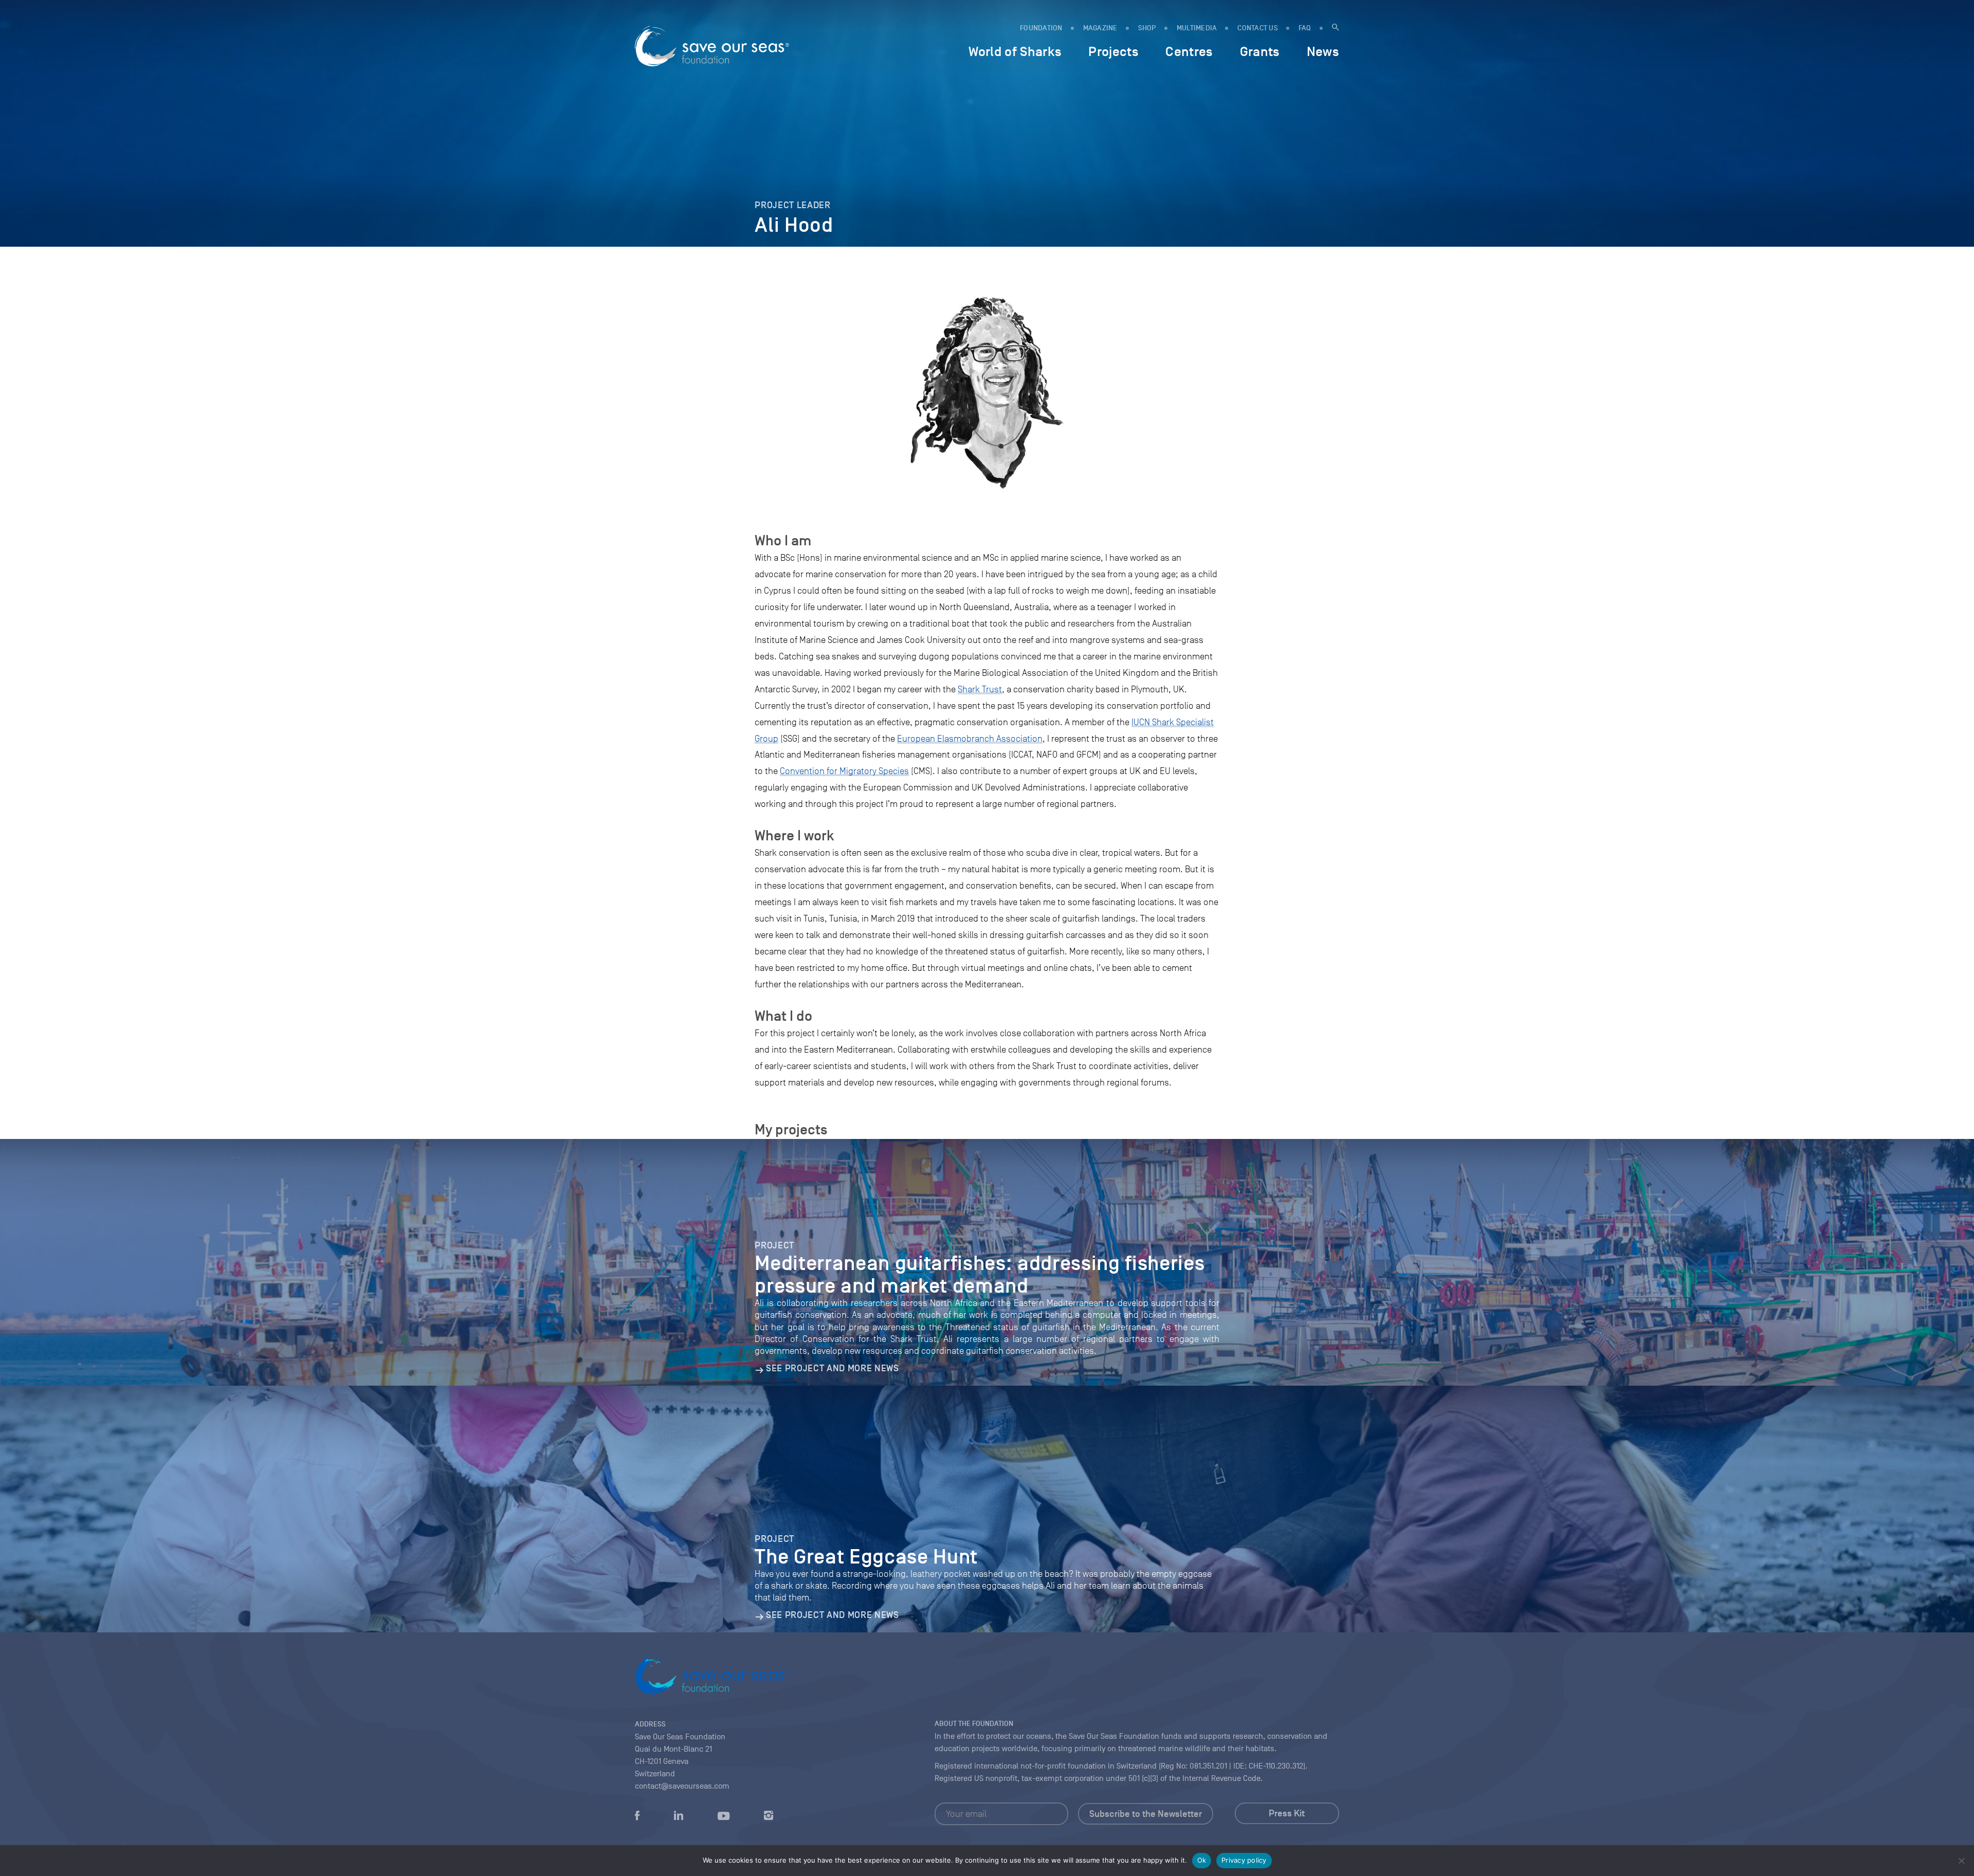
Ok (1202, 1860)
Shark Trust (980, 689)
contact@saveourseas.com (682, 1786)
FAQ (1305, 28)
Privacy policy (1244, 1860)
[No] (1961, 1861)
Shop (1147, 28)
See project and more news (832, 1368)
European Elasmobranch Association (970, 739)
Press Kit (1287, 1813)
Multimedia (1197, 28)
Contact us (1258, 28)
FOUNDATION (1041, 28)
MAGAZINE (1100, 28)
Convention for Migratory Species (844, 771)
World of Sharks (1015, 51)
